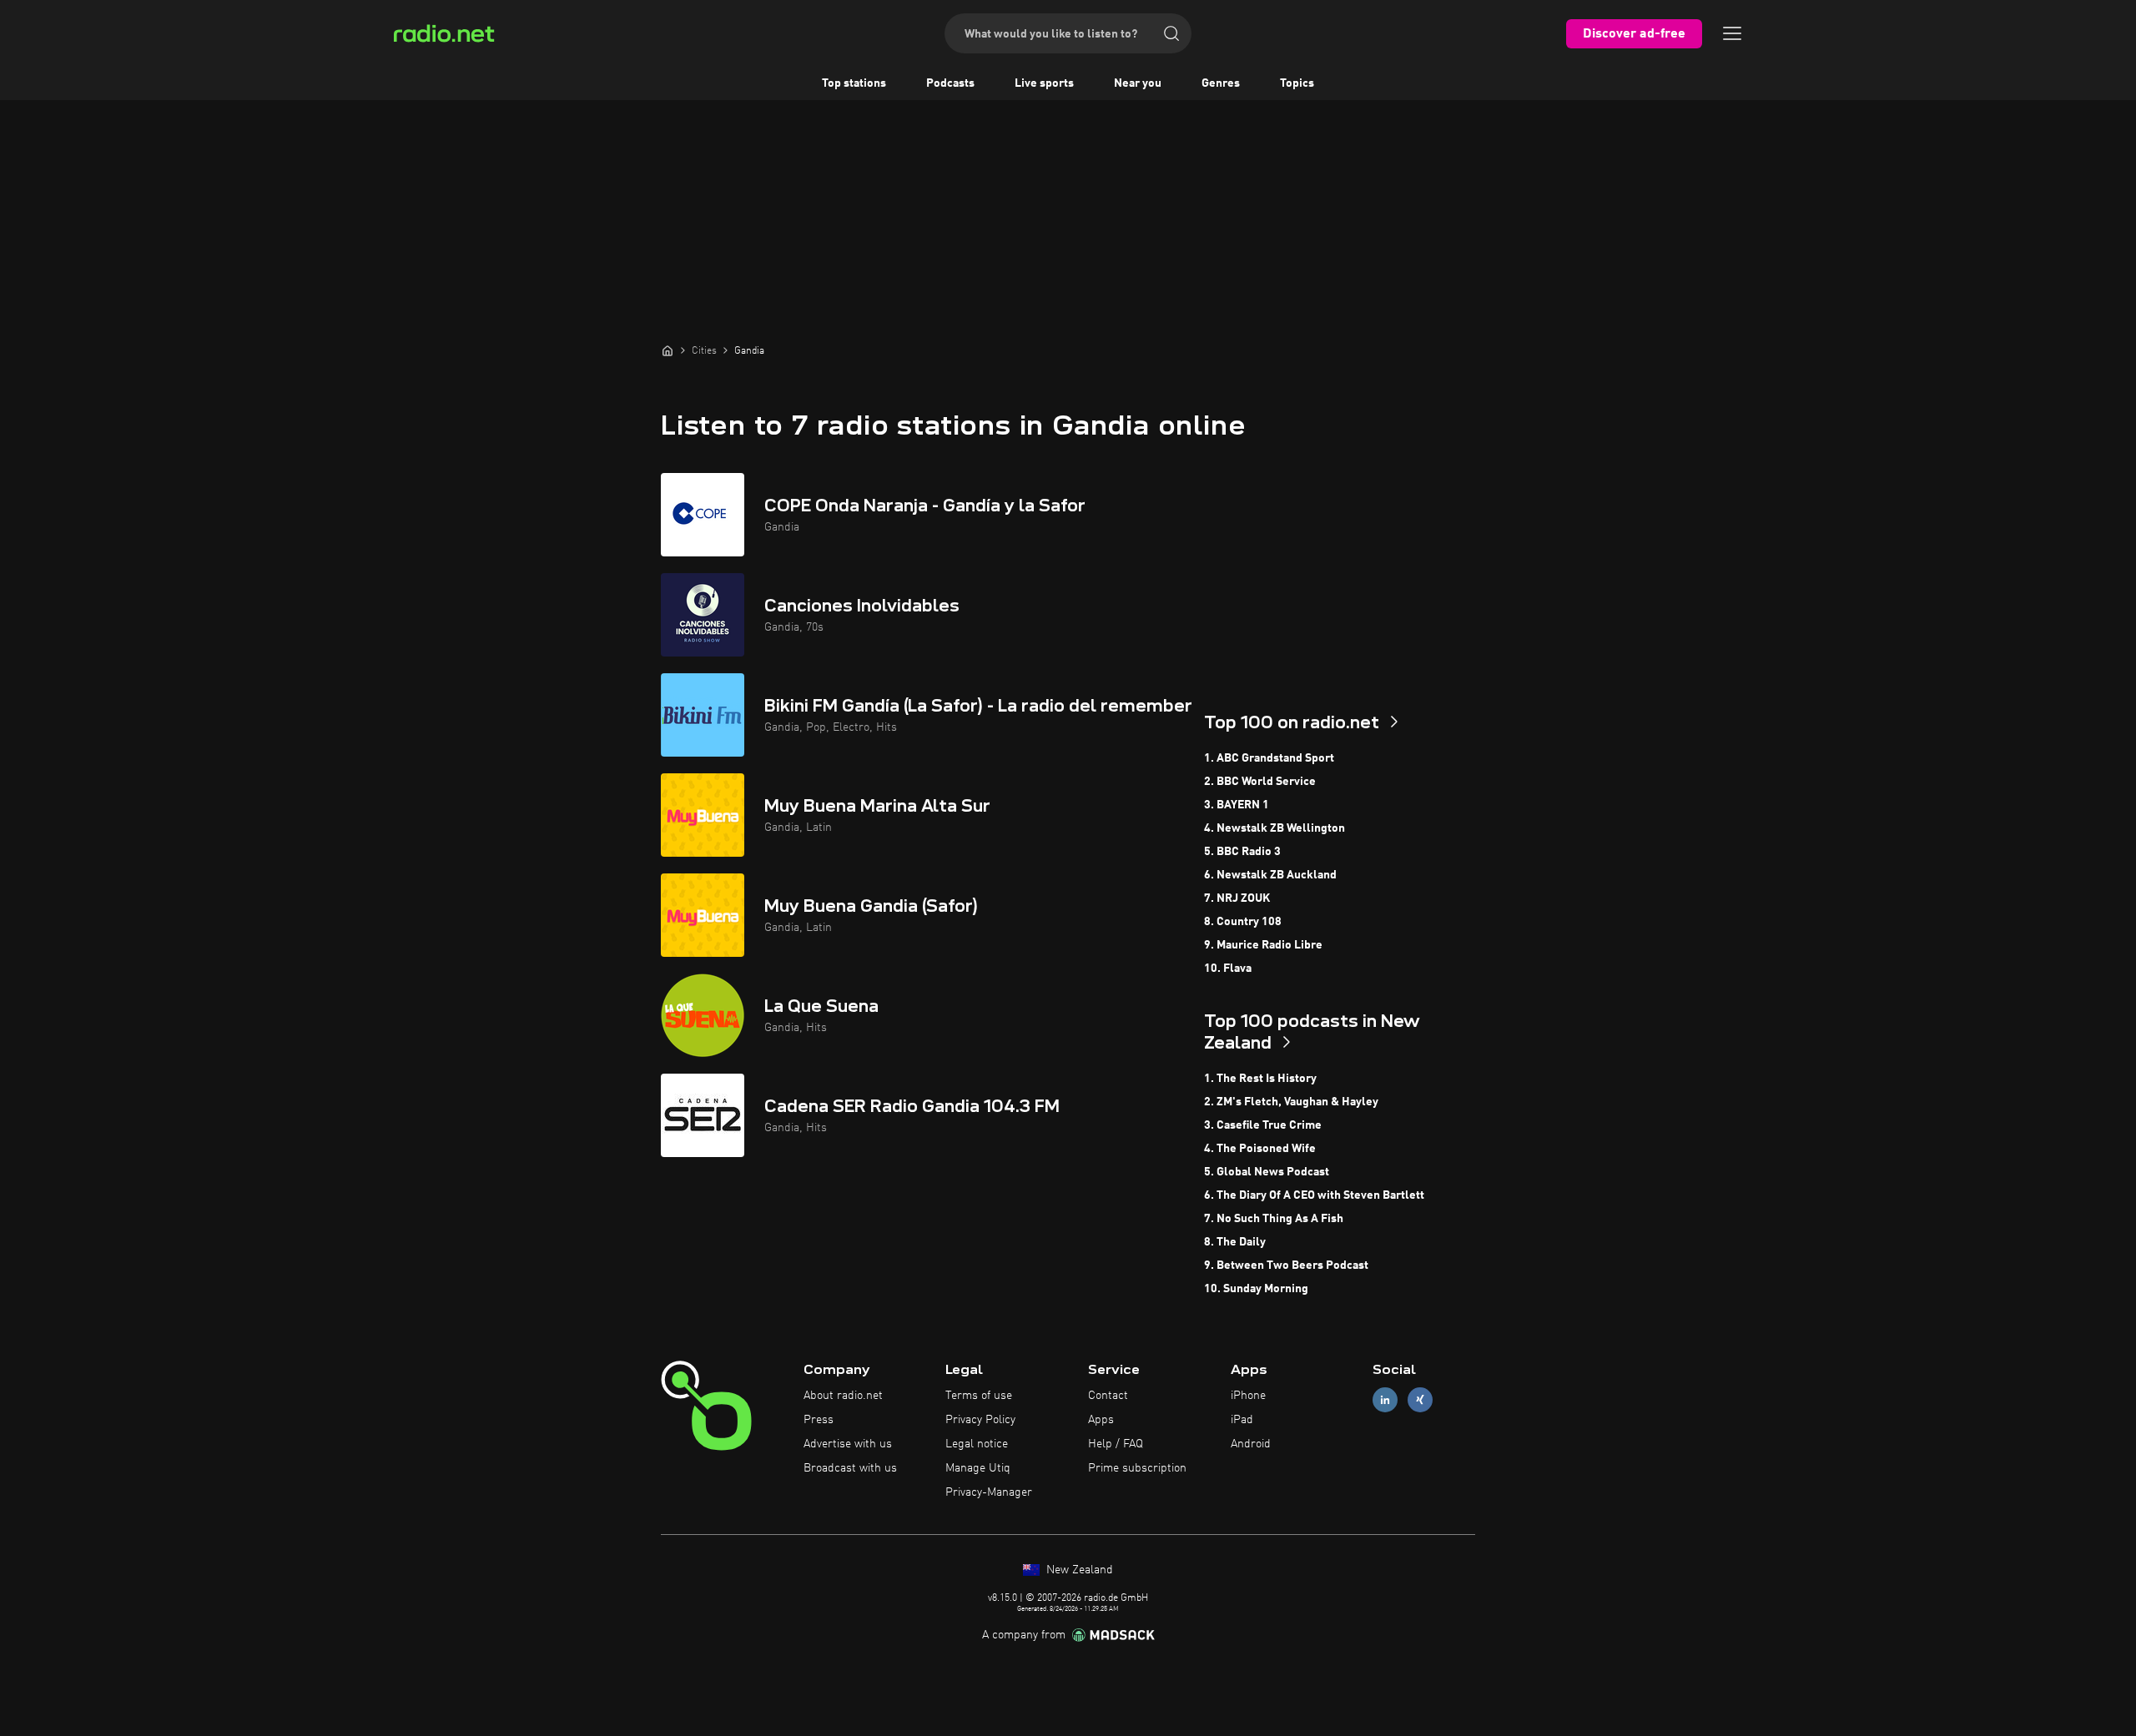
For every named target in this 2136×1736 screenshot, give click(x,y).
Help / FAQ (1116, 1444)
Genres (1221, 83)
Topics (1297, 83)
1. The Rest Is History (1260, 1079)
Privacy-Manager (989, 1492)
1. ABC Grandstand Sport (1269, 758)
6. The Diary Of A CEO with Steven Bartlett (1314, 1195)
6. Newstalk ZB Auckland (1270, 875)
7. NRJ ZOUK (1237, 898)
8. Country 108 (1243, 922)
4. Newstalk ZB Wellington (1275, 828)
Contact (1108, 1396)
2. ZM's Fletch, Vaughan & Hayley (1291, 1102)
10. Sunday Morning (1256, 1289)
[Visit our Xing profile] (1420, 1400)
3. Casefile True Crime (1263, 1125)
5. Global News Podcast (1267, 1172)
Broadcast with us (850, 1468)
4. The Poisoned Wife (1260, 1149)
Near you (1138, 83)
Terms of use (979, 1396)
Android (1251, 1444)
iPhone (1248, 1396)
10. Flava (1228, 969)
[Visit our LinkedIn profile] (1385, 1400)
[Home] (667, 350)
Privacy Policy (980, 1420)
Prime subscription (1137, 1468)
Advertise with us (848, 1444)
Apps (1101, 1420)
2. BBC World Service (1260, 782)
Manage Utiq (978, 1468)
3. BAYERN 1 (1237, 805)
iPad (1242, 1420)
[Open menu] (1732, 33)
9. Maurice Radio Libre (1263, 945)
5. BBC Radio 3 (1242, 852)
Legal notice (977, 1444)
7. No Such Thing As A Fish (1274, 1219)
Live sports (1044, 83)
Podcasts (950, 83)
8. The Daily (1235, 1242)
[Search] (1171, 33)
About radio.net (843, 1396)
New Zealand (1078, 1570)
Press (819, 1420)
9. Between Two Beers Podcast (1286, 1266)
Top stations (854, 83)
